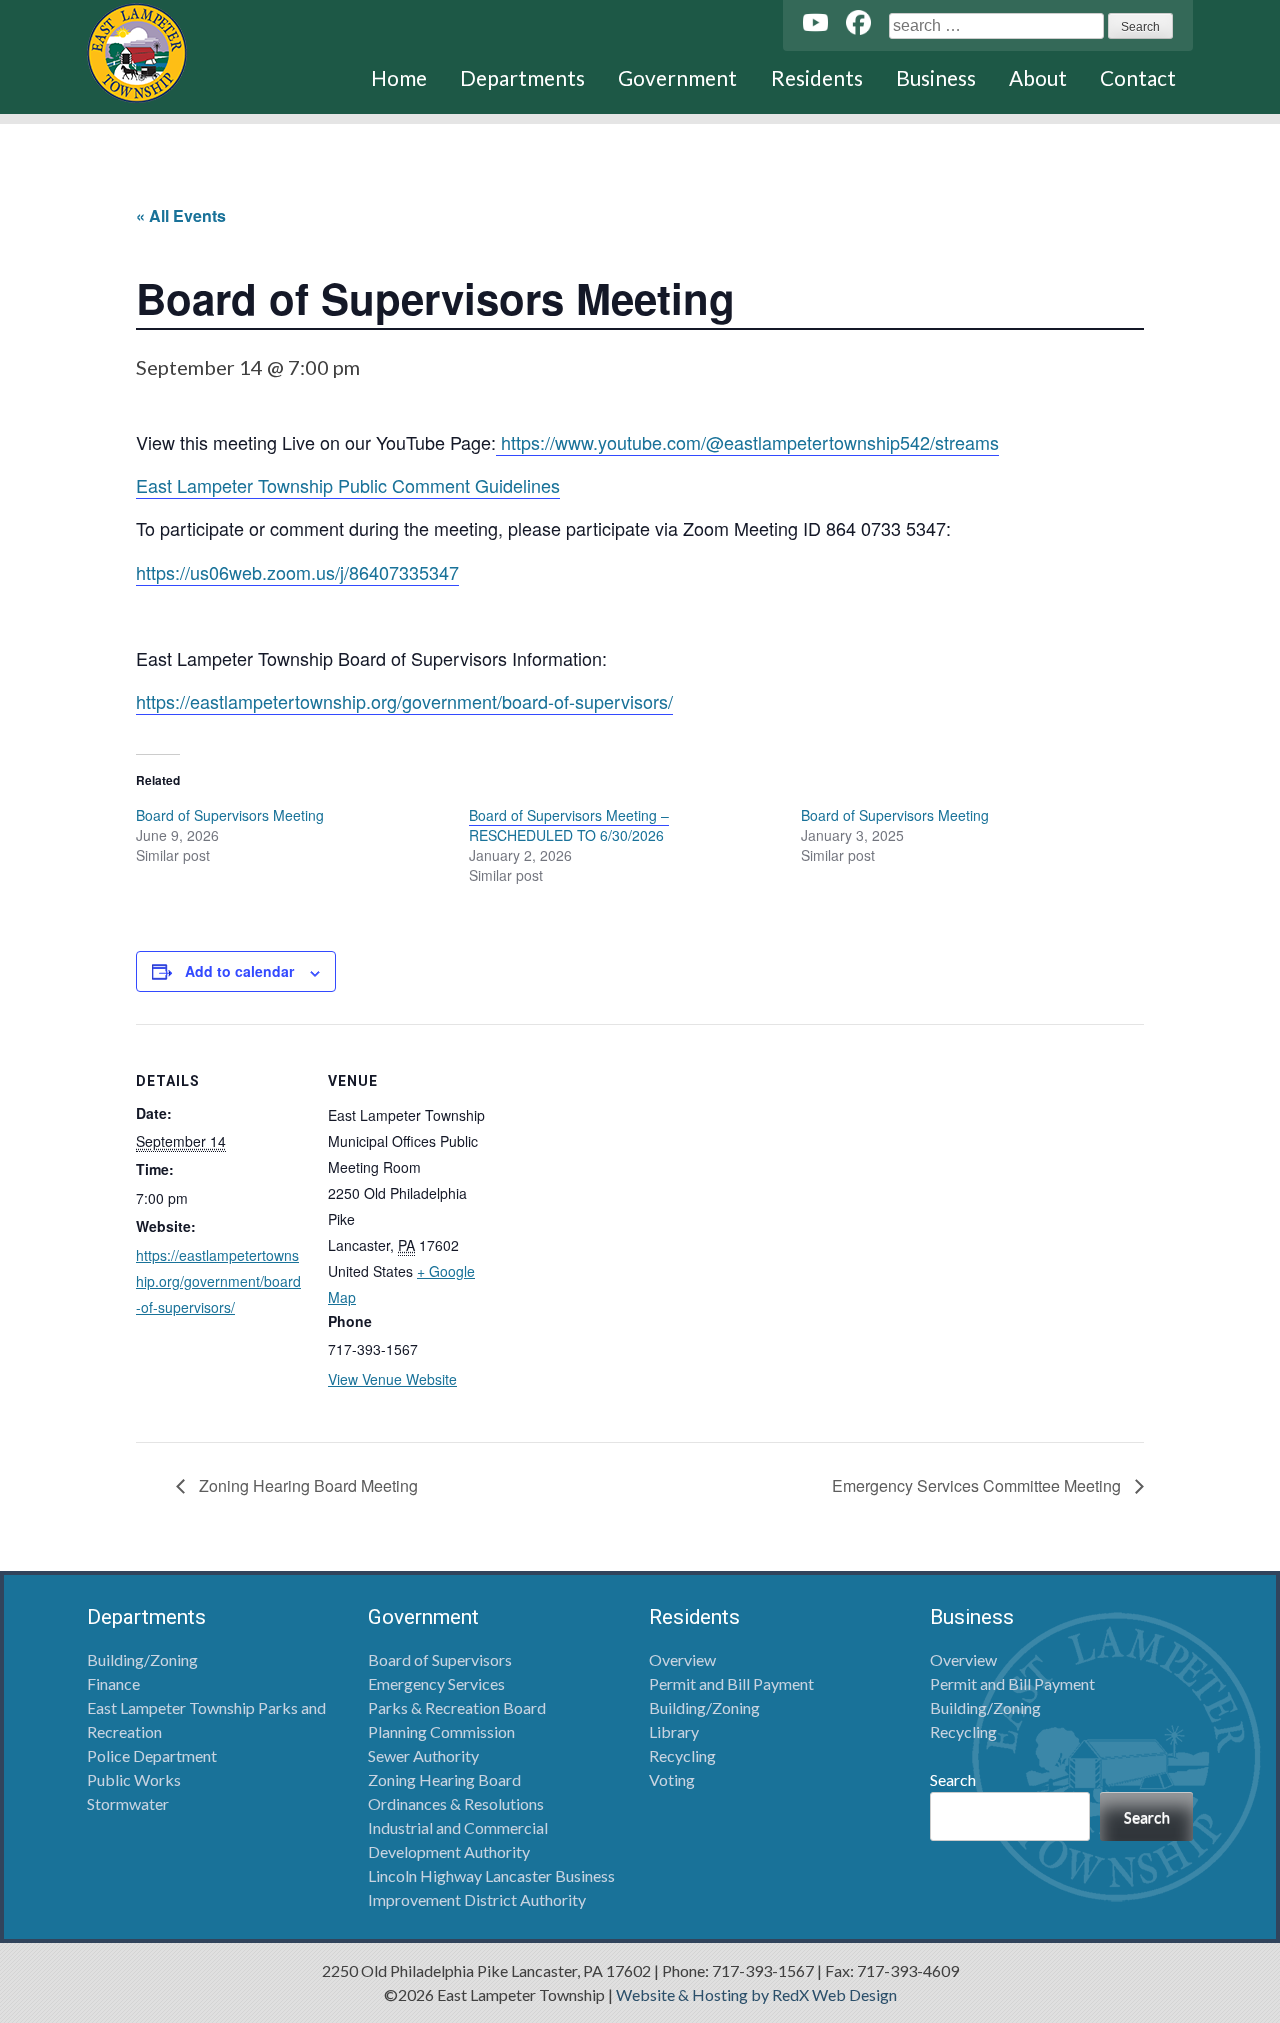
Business (936, 77)
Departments (522, 77)
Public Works (134, 1779)
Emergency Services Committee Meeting (978, 1485)
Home (399, 77)
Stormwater (128, 1803)
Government (677, 77)
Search (953, 1779)
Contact (1138, 77)
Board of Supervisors (440, 1659)
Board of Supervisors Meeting (230, 815)
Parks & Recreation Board (457, 1707)
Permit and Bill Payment (731, 1683)
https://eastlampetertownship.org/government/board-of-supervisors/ (404, 701)
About (1038, 77)
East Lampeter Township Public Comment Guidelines (348, 485)
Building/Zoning (142, 1659)
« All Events (181, 215)
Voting (672, 1779)
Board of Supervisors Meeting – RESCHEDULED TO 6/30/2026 (569, 825)
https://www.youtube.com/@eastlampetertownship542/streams (747, 442)
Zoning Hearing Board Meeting (306, 1485)
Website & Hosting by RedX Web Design (756, 1994)
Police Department (152, 1755)
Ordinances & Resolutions (456, 1803)
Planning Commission (441, 1731)
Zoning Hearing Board (444, 1779)
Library (674, 1731)
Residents (817, 77)
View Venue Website (392, 1379)
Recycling (682, 1755)
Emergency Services (436, 1683)
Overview (682, 1659)
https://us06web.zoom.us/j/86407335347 (297, 572)
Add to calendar (239, 971)
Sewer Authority (423, 1755)
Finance (113, 1683)
